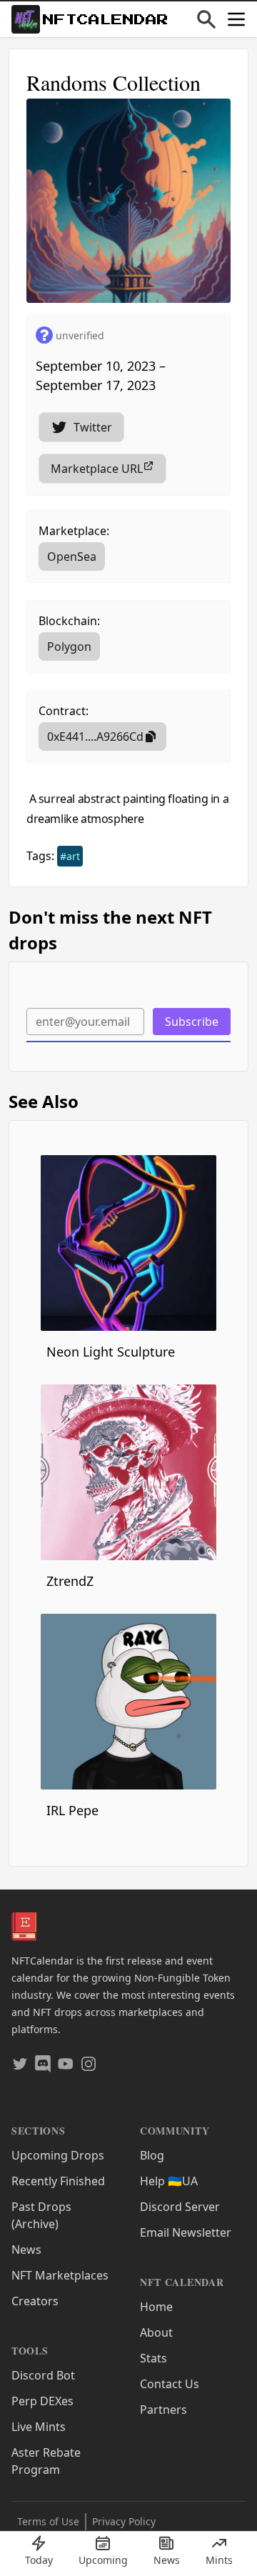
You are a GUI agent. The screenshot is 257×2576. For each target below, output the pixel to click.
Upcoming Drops (58, 2155)
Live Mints (39, 2427)
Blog (152, 2155)
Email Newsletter (186, 2232)
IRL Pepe (72, 1810)
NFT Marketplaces (60, 2275)
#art (70, 856)
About (156, 2332)
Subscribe (192, 1022)
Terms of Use (48, 2521)
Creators (35, 2301)
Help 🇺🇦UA (169, 2181)
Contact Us (170, 2384)
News (26, 2250)
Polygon (69, 647)
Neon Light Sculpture (111, 1352)
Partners (163, 2410)
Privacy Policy (124, 2521)
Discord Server (180, 2207)
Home (156, 2307)
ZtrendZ (70, 1581)
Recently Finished (58, 2181)
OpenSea (72, 556)
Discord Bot (43, 2375)
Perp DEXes (42, 2401)
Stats (153, 2358)
